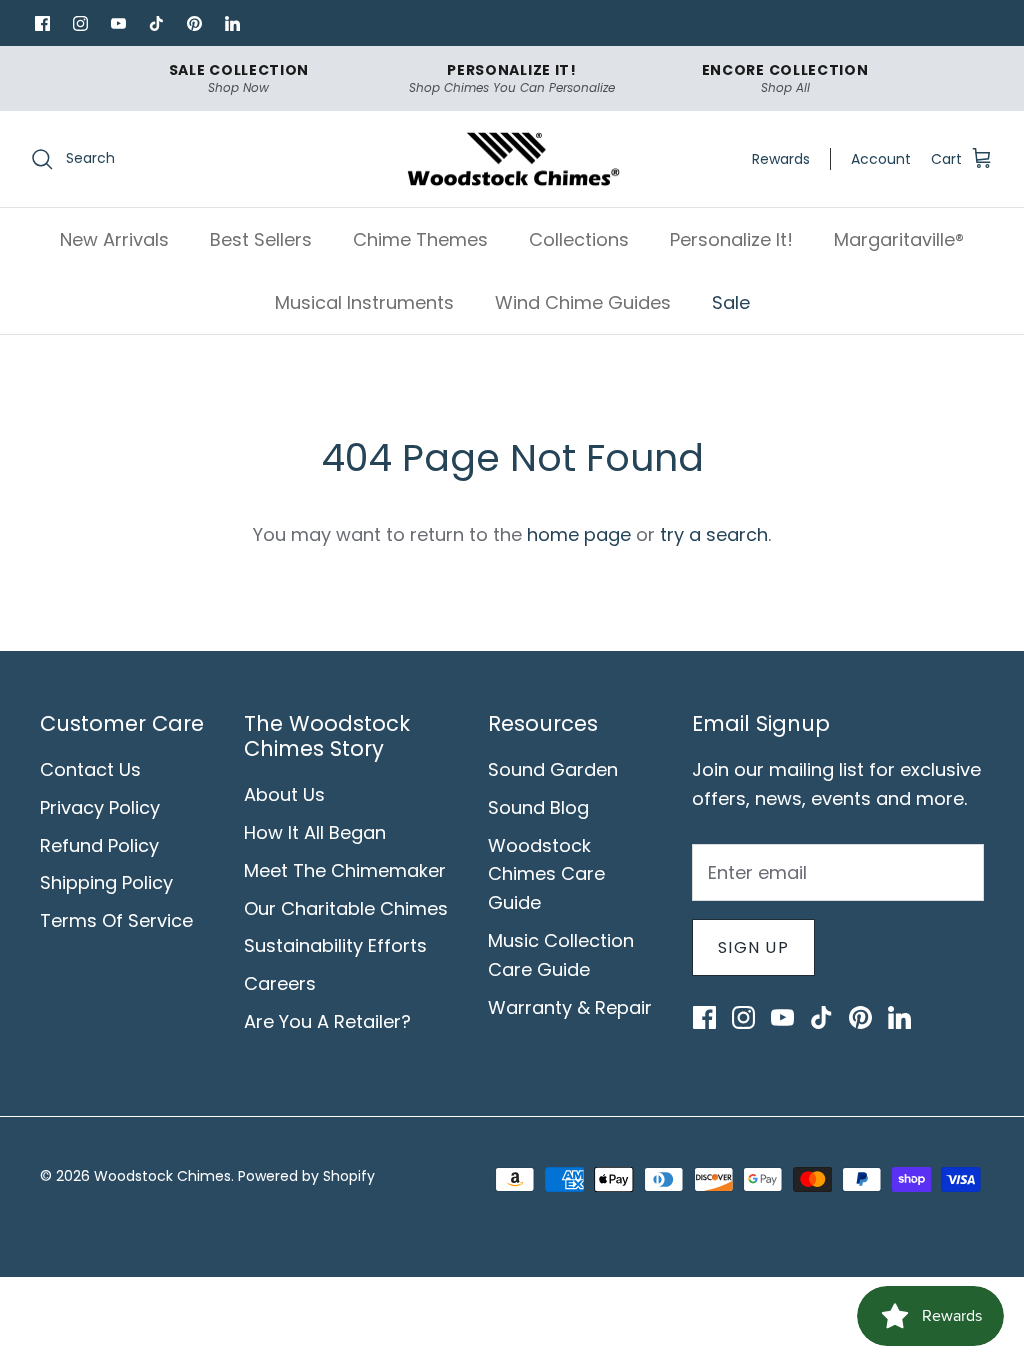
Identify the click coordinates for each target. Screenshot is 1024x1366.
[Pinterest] (194, 23)
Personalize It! (731, 239)
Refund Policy (99, 845)
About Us (284, 794)
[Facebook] (42, 23)
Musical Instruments (364, 302)
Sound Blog (538, 807)
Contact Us (90, 769)
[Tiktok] (156, 23)
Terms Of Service (116, 920)
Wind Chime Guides (583, 302)
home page (579, 534)
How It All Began (315, 832)
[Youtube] (118, 23)
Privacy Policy (100, 807)
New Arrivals (114, 239)
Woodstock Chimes (162, 1176)
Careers (280, 983)
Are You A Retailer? (327, 1021)
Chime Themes (420, 239)
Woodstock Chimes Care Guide (546, 874)
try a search (714, 534)
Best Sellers (261, 239)
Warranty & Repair (570, 1007)
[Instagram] (80, 23)
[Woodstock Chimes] (512, 159)
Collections (579, 239)
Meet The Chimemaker (345, 870)
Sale (731, 302)
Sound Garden (553, 769)
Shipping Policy (106, 882)
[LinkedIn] (232, 23)
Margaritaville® (899, 239)
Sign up (753, 947)
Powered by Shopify (306, 1176)
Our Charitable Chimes (346, 908)
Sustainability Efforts (335, 945)
